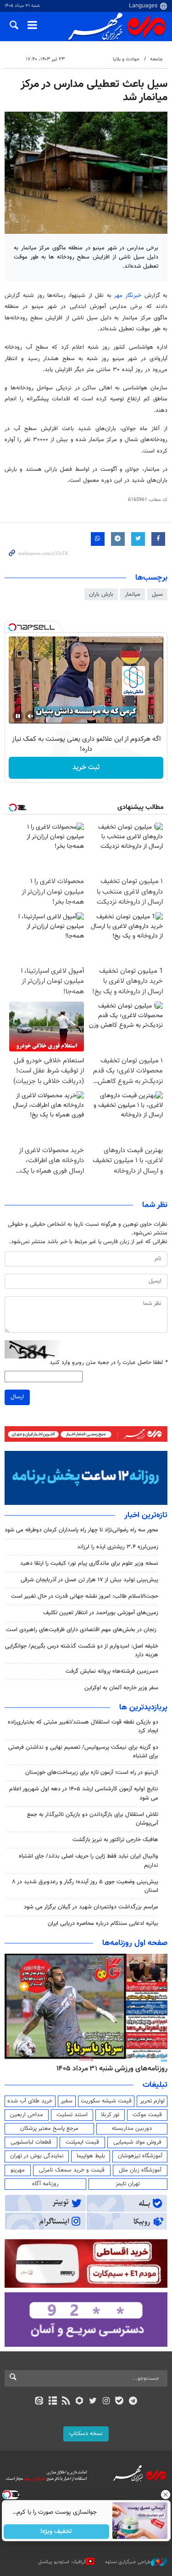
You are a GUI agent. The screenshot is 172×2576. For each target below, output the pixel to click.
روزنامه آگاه (45, 2184)
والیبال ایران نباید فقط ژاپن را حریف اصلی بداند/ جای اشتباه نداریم (89, 1861)
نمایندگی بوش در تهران (37, 2156)
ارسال (17, 1397)
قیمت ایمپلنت (82, 2142)
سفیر (67, 2101)
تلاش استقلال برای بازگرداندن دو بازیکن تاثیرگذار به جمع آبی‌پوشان (93, 1819)
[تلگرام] (133, 2402)
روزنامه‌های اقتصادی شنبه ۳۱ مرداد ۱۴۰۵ (109, 2069)
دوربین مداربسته (132, 2129)
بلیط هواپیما (91, 2156)
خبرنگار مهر (128, 296)
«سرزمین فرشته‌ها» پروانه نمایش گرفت (112, 1671)
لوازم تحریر (152, 2101)
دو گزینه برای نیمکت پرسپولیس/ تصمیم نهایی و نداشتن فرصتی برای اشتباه (83, 1752)
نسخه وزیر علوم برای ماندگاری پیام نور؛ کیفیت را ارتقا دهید (89, 1563)
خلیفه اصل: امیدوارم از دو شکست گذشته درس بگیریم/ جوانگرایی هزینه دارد (82, 1651)
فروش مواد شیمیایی (137, 2142)
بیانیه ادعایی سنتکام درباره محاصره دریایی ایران (103, 1924)
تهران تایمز (128, 2184)
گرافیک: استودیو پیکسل (62, 2562)
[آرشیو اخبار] (53, 2402)
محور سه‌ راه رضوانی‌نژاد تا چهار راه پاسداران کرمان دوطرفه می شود (81, 1530)
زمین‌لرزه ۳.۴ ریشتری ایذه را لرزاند (118, 1547)
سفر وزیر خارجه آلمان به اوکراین (121, 1688)
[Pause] (18, 716)
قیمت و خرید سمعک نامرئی (72, 2170)
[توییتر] (93, 2402)
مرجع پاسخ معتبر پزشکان (49, 2129)
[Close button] (165, 2495)
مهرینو (18, 2170)
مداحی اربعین (27, 2115)
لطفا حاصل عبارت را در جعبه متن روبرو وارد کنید (108, 1363)
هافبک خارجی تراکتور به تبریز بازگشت (115, 1840)
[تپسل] (12, 627)
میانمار (133, 594)
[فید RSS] (66, 2402)
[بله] (119, 2402)
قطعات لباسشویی (31, 2142)
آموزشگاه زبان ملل (140, 2170)
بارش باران (101, 594)
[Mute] (31, 716)
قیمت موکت (147, 2115)
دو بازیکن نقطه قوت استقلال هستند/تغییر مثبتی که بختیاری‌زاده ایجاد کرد (83, 1727)
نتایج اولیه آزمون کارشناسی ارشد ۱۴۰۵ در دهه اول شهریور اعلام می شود (84, 1793)
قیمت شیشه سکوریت (106, 2101)
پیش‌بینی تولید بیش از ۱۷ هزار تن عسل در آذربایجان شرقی (89, 1580)
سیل (157, 594)
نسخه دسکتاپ (86, 2434)
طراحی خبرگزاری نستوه (128, 2562)
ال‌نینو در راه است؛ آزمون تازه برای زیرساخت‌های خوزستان (92, 1773)
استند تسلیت (72, 2115)
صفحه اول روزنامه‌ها (135, 1943)
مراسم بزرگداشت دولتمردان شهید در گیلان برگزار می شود (91, 1907)
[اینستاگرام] (106, 2402)
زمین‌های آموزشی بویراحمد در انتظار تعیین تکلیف (101, 1613)
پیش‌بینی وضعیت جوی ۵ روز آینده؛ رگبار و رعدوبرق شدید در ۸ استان (85, 1886)
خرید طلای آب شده (30, 2101)
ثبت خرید (86, 768)
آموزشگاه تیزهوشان (140, 2156)
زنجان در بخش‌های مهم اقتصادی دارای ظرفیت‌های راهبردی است (82, 1630)
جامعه (156, 59)
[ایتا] (39, 2402)
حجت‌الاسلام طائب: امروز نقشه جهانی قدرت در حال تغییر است (85, 1596)
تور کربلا (110, 2115)
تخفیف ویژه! (56, 2532)
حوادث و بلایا (126, 59)
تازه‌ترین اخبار (146, 1515)
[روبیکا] (79, 2402)
